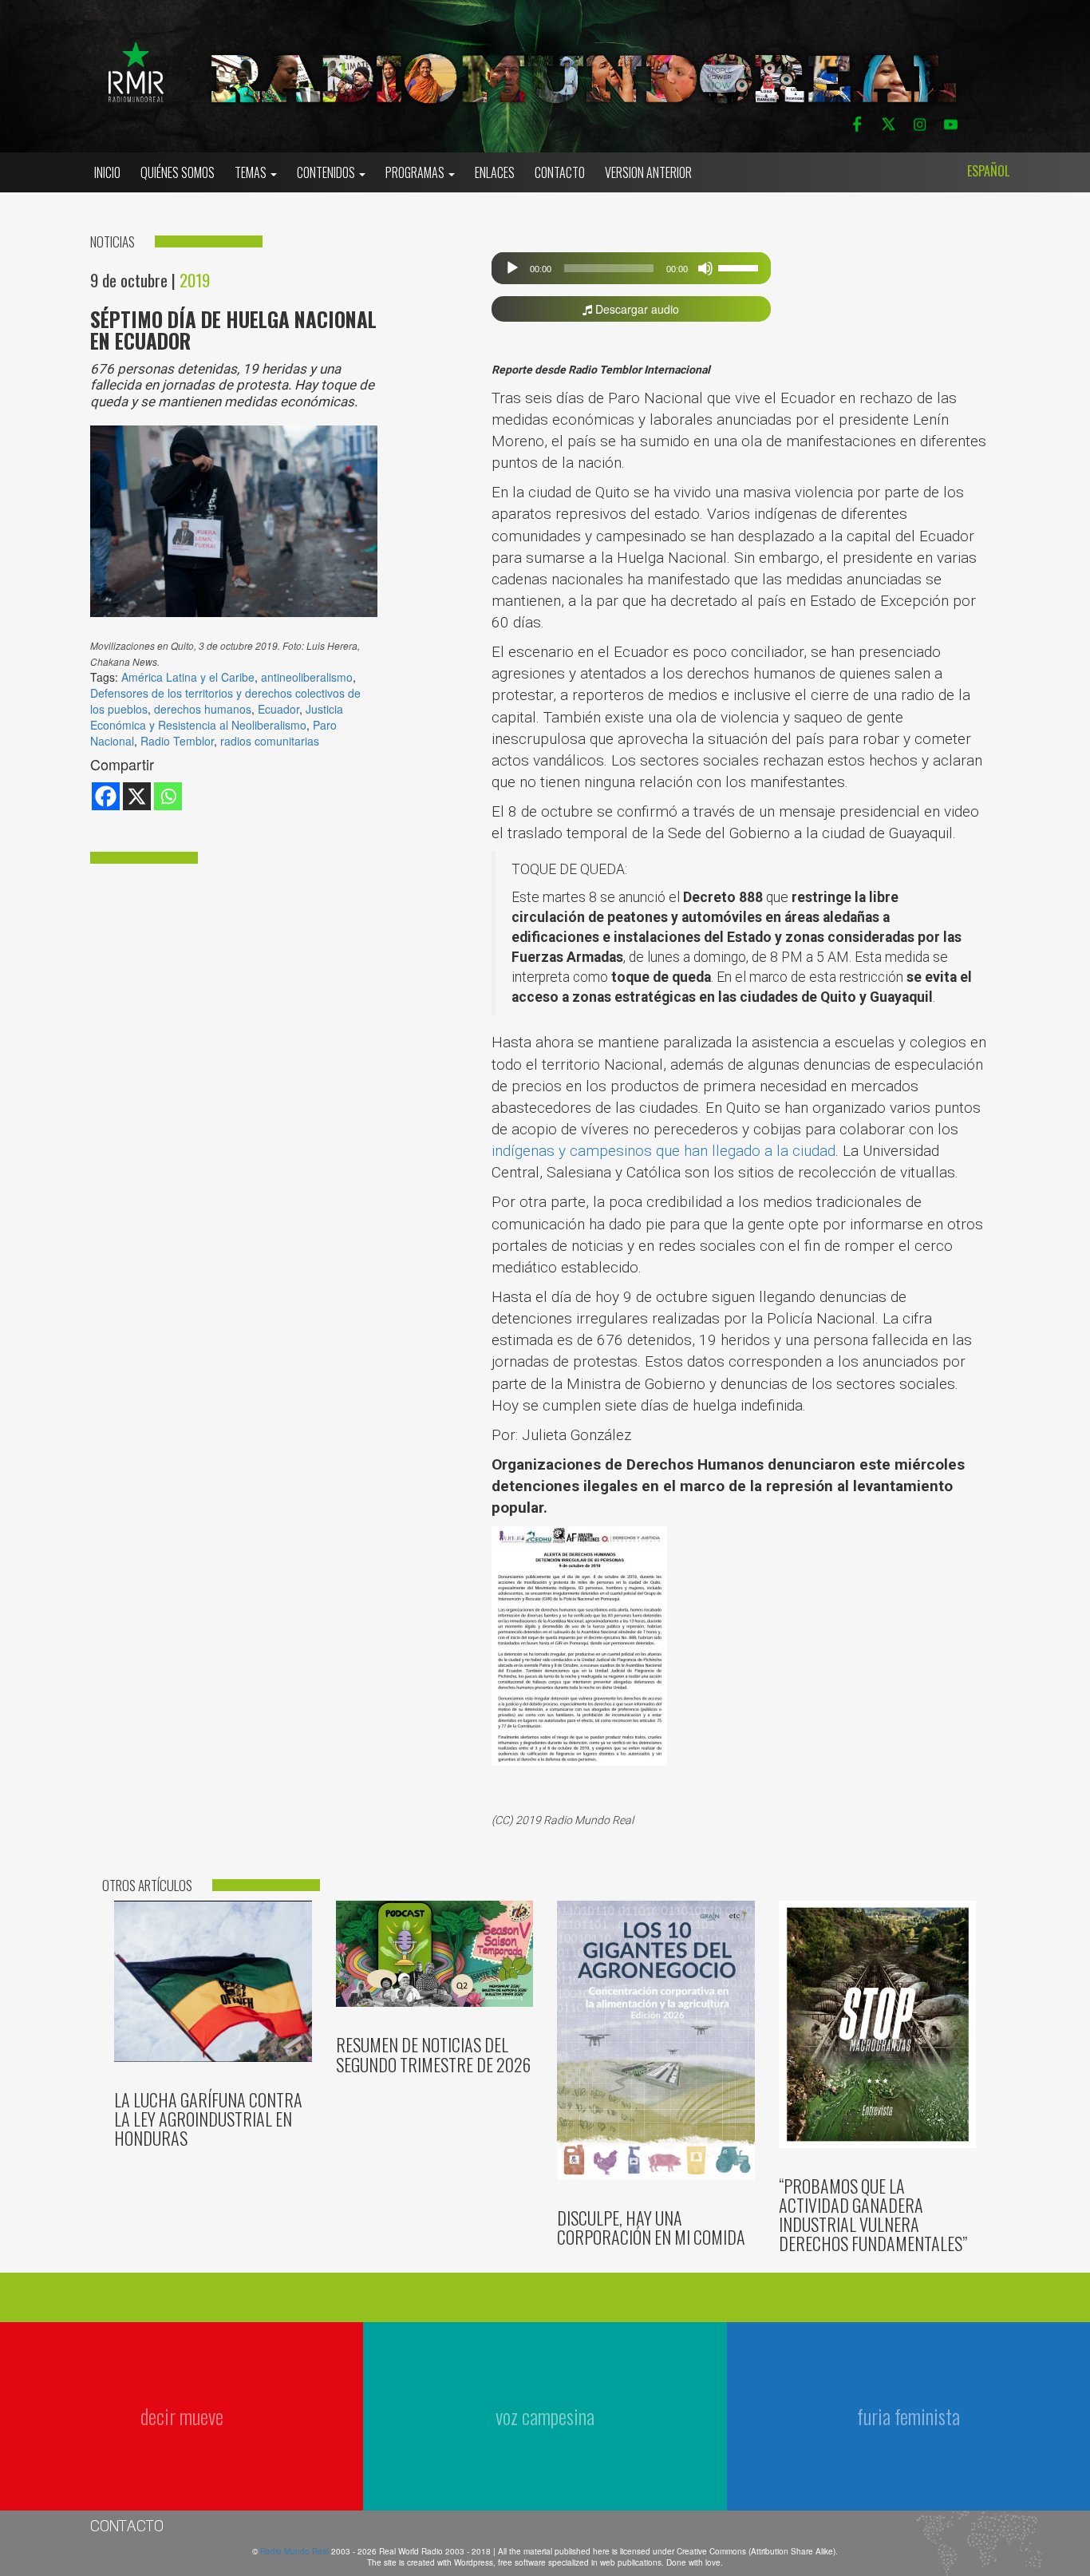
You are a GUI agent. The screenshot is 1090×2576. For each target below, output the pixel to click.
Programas (416, 172)
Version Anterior (648, 172)
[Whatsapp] (168, 796)
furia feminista (908, 2416)
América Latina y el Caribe (188, 677)
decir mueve (182, 2416)
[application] (632, 268)
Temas (252, 172)
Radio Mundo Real (296, 2551)
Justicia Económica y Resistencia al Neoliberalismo (217, 717)
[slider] (740, 267)
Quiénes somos (178, 172)
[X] (137, 796)
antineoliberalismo (307, 677)
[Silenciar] (705, 268)
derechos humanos (203, 709)
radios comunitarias (270, 741)
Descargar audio (636, 309)
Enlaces (495, 172)
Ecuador (278, 709)
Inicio (107, 172)
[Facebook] (106, 796)
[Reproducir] (512, 268)
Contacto (560, 172)
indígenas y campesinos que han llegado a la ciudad (663, 1151)
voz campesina (545, 2416)
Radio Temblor (177, 741)
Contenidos (327, 172)
